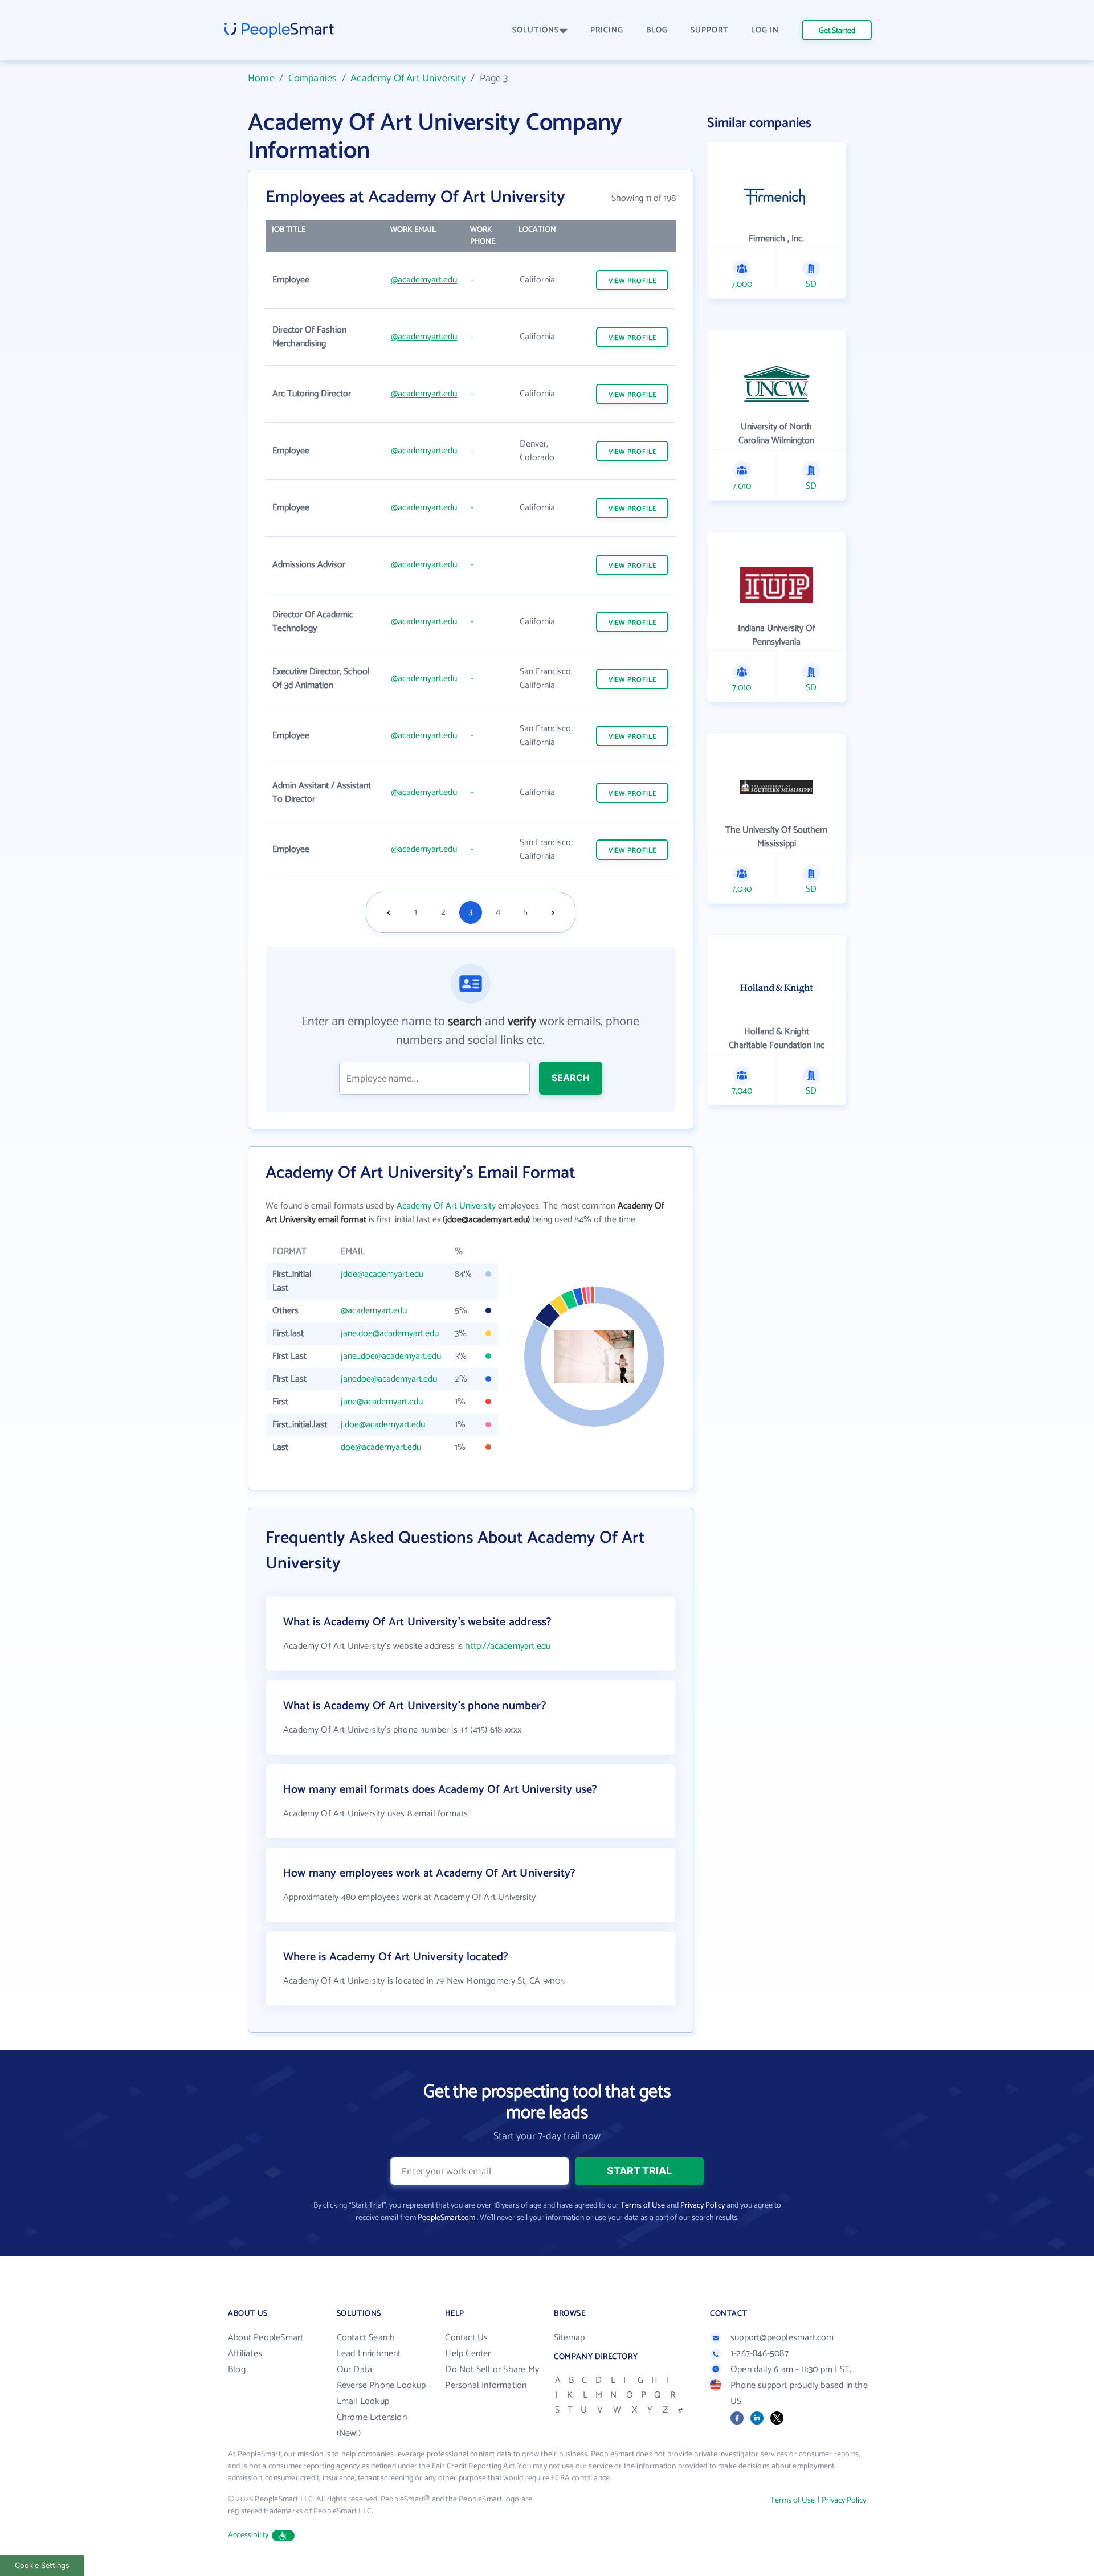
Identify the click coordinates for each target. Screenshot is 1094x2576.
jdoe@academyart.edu (382, 1274)
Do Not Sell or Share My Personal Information (492, 2378)
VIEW (632, 281)
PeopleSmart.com (446, 2218)
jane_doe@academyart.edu (391, 1356)
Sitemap (569, 2338)
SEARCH (571, 1078)
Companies (313, 79)
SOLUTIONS (536, 30)
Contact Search (366, 2338)
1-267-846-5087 (760, 2354)
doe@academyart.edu (381, 1447)
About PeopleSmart (266, 2338)
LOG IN (765, 30)
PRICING (607, 30)
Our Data (355, 2370)
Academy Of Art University (408, 79)
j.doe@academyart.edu (383, 1425)
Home (261, 79)
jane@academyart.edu (382, 1402)
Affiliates (245, 2354)
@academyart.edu (424, 280)
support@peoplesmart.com (782, 2338)
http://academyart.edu (508, 1646)
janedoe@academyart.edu (389, 1379)
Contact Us (466, 2338)
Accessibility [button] (248, 2535)
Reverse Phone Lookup (381, 2385)
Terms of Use (643, 2206)
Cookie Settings (42, 2565)
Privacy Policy (703, 2206)
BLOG (657, 30)
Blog (237, 2370)
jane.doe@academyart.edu (390, 1334)
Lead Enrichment (369, 2354)
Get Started (837, 31)
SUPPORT (709, 30)
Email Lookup (363, 2401)
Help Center (468, 2354)
